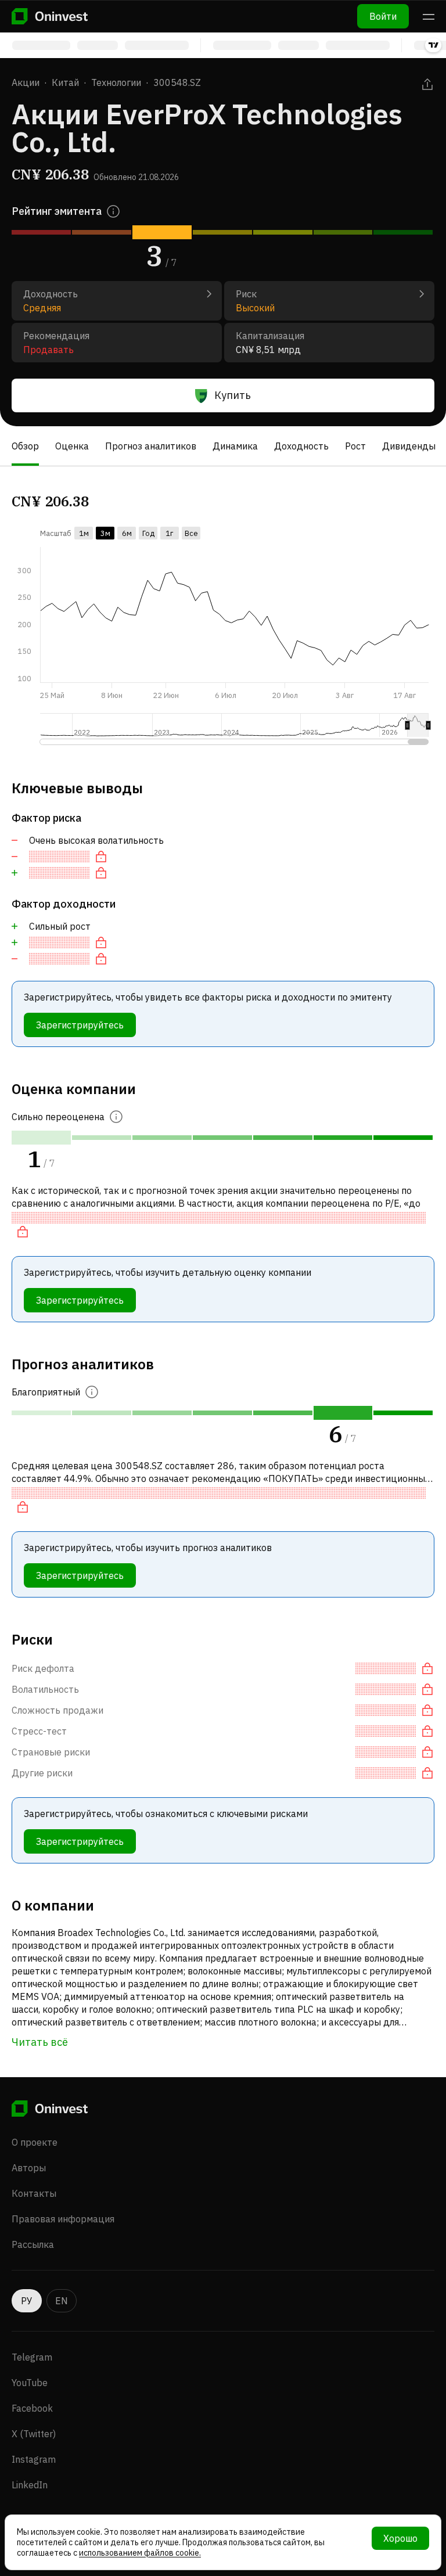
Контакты (34, 2193)
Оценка (72, 446)
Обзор (25, 446)
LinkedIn (30, 2485)
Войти (383, 16)
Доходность (301, 446)
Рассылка (33, 2244)
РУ (27, 2301)
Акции (26, 82)
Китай (65, 82)
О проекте (35, 2142)
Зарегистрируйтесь (80, 1025)
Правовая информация (63, 2219)
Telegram (32, 2357)
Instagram (34, 2459)
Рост (355, 446)
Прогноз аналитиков (151, 446)
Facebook (32, 2408)
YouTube (30, 2383)
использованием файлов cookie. (140, 2553)
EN (62, 2301)
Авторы (29, 2168)
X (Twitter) (34, 2434)
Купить (233, 395)
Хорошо (400, 2538)
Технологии (116, 82)
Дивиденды (409, 446)
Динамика (235, 446)
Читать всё (40, 2042)
